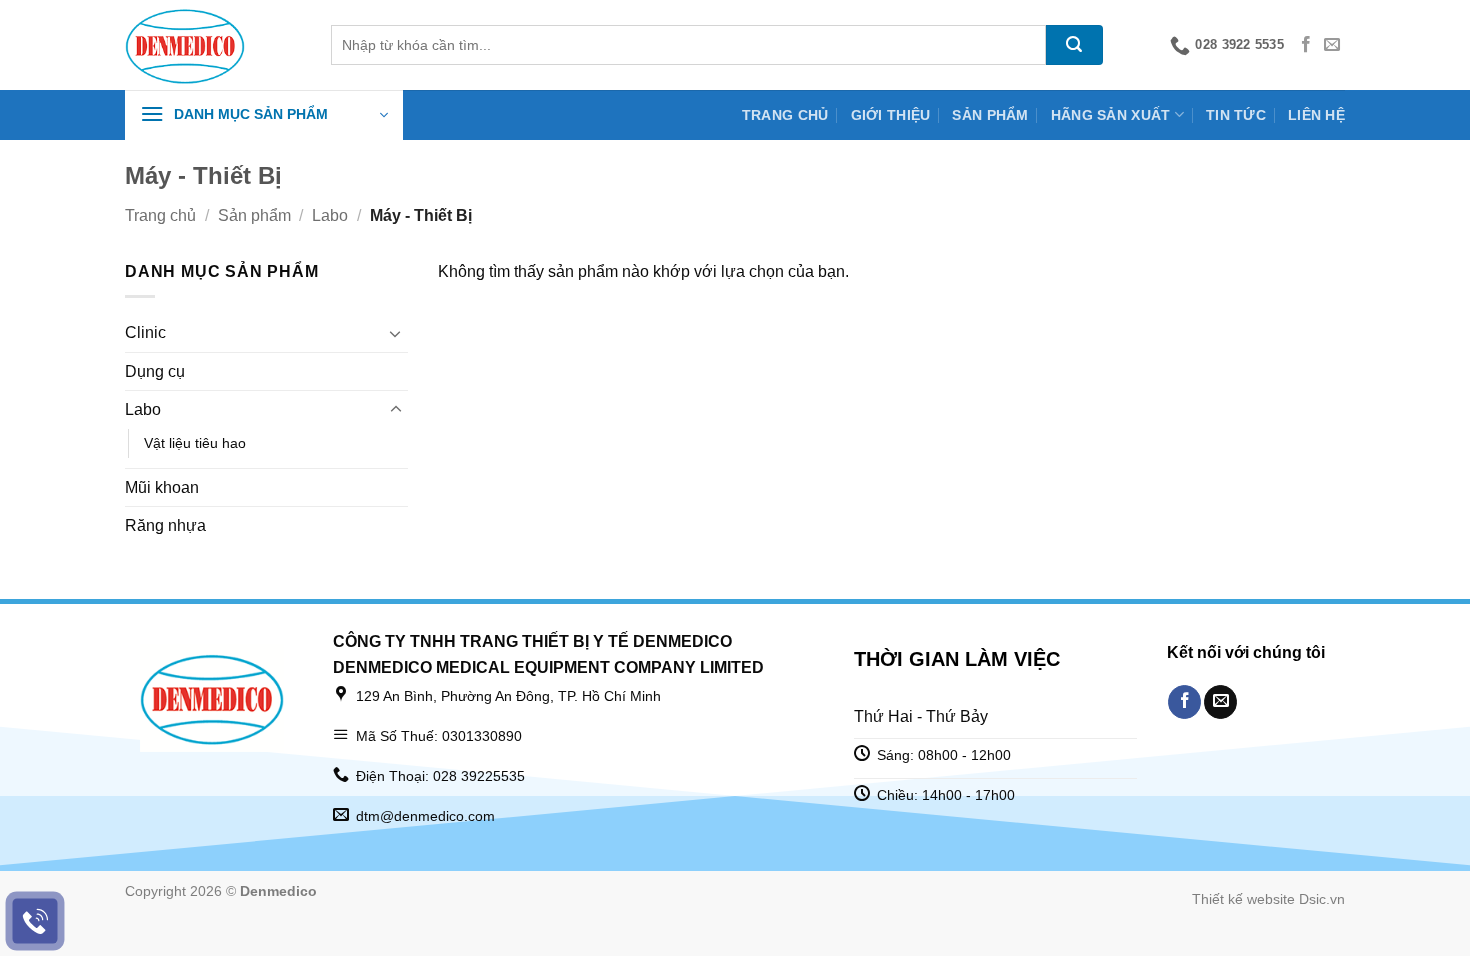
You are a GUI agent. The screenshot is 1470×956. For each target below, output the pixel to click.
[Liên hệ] (35, 921)
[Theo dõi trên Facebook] (1306, 45)
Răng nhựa (165, 525)
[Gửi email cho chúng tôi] (1332, 45)
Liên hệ (1316, 115)
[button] (264, 115)
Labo (330, 215)
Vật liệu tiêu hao (195, 443)
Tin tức (1236, 115)
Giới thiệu (891, 115)
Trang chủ (785, 115)
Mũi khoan (162, 487)
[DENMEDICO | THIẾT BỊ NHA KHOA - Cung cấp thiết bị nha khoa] (213, 45)
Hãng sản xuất (1111, 115)
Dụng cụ (155, 371)
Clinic (145, 332)
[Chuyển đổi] (396, 333)
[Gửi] (1074, 45)
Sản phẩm (990, 115)
